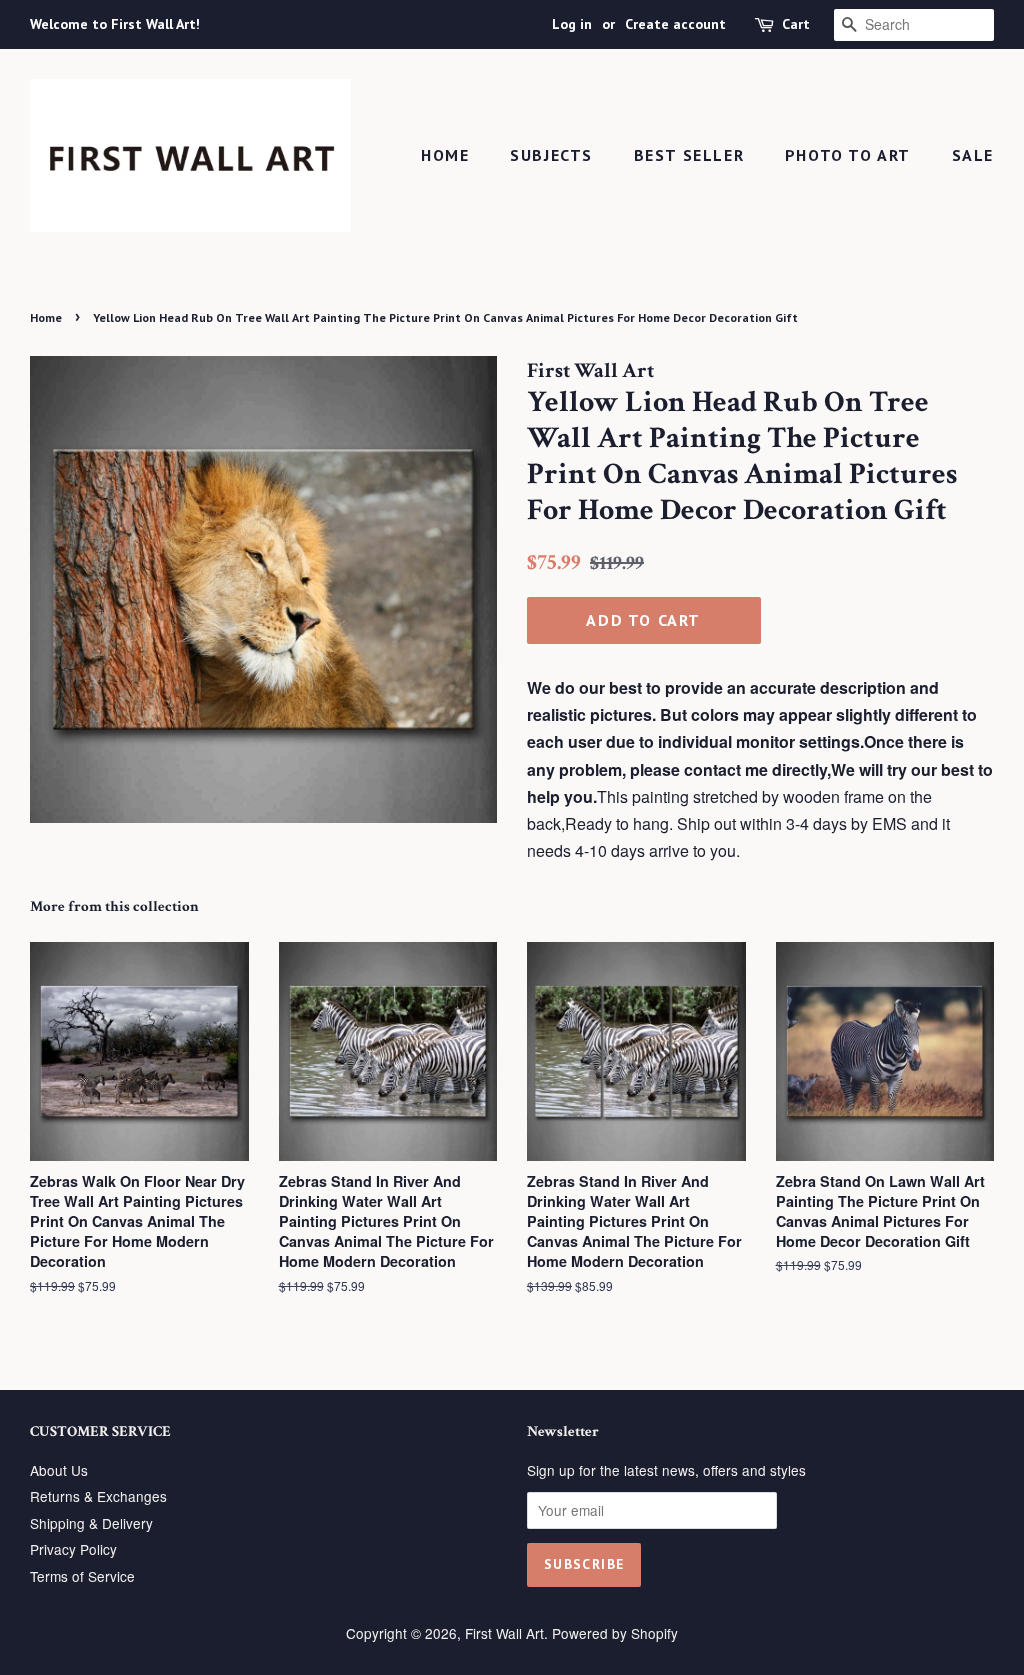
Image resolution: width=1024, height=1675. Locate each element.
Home (445, 155)
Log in (572, 24)
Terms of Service (82, 1576)
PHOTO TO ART (848, 155)
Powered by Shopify (615, 1633)
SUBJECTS (551, 155)
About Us (59, 1470)
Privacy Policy (73, 1549)
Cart (796, 24)
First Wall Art (504, 1633)
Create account (675, 24)
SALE (973, 155)
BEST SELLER (689, 155)
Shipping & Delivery (91, 1523)
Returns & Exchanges (98, 1496)
